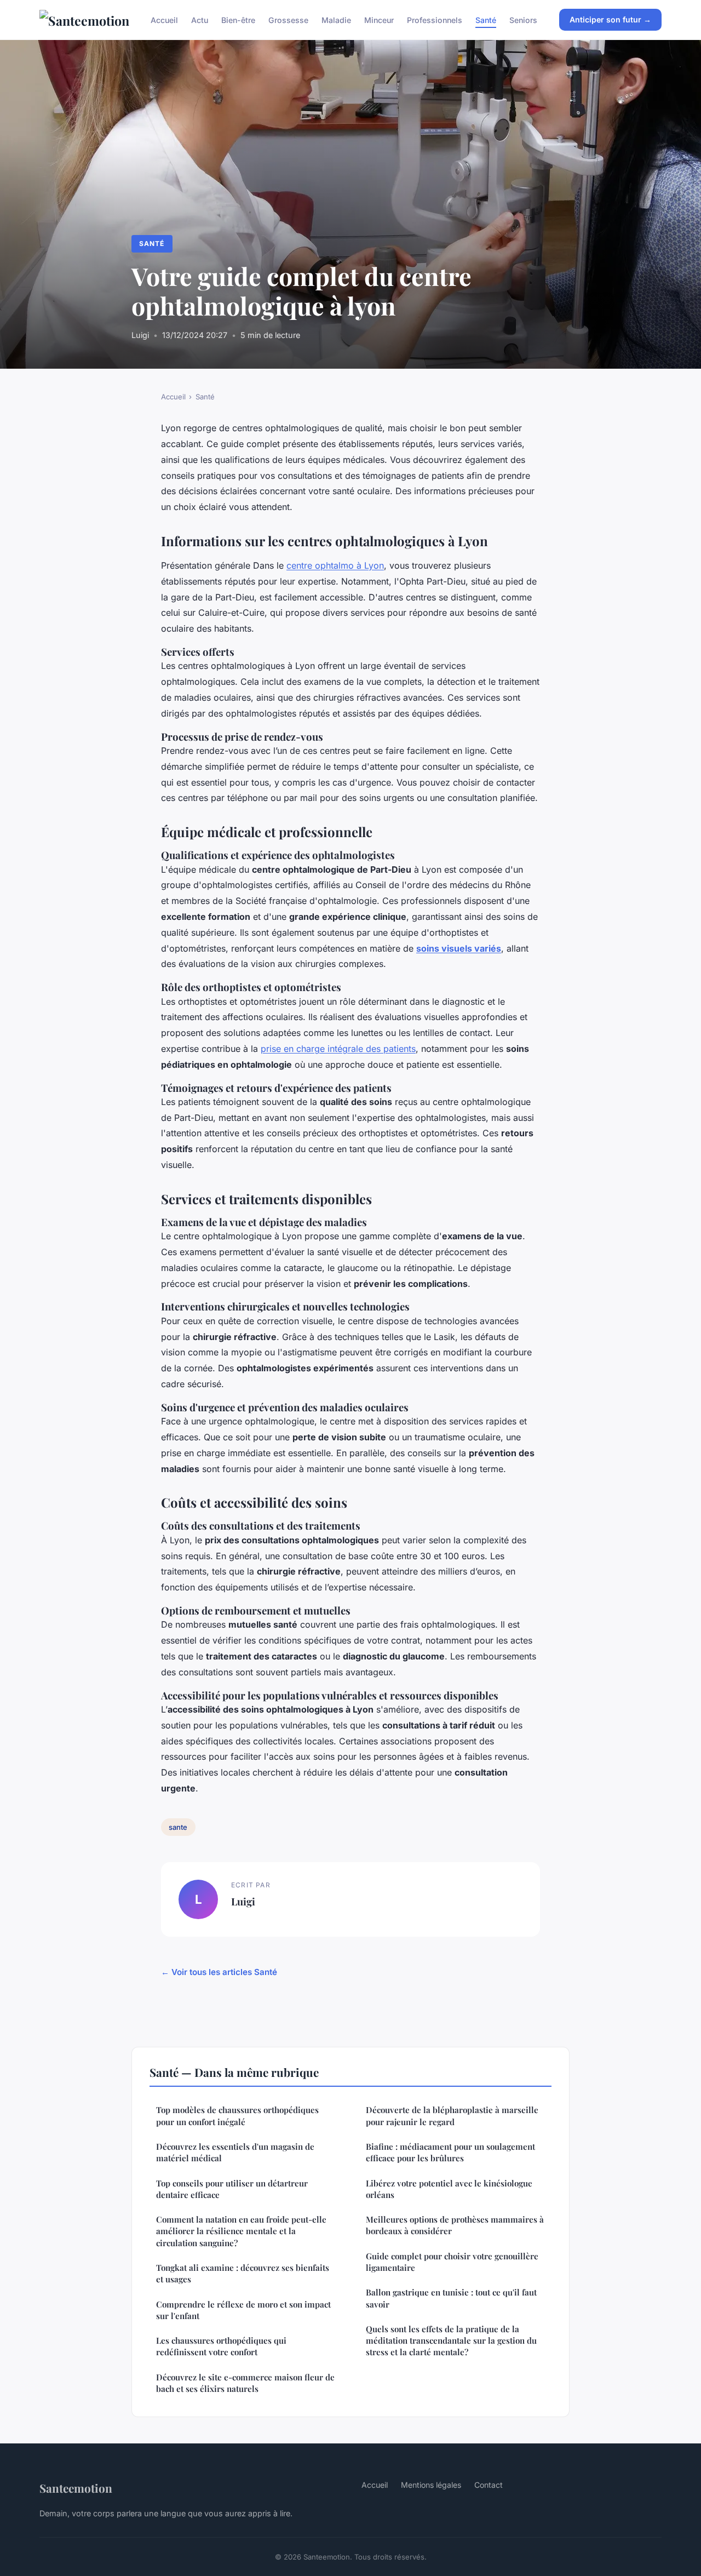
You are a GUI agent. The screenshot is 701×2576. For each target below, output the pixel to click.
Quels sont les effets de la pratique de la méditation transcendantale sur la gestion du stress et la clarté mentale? (451, 2341)
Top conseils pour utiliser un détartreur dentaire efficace (232, 2189)
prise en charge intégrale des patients (338, 1049)
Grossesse (288, 19)
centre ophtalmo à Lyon (335, 565)
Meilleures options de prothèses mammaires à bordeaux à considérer (455, 2225)
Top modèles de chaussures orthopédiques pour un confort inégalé (237, 2116)
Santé (486, 19)
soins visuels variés (459, 948)
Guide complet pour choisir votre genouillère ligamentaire (452, 2262)
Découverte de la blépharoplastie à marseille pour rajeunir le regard (452, 2116)
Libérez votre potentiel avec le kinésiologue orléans (449, 2189)
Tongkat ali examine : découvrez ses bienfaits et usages (243, 2273)
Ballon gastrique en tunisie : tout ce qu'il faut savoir (451, 2298)
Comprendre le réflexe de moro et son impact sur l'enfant (243, 2310)
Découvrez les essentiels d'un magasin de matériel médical (235, 2152)
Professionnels (435, 19)
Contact (489, 2485)
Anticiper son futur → (610, 19)
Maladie (336, 19)
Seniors (523, 19)
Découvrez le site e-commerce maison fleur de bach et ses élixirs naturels (245, 2383)
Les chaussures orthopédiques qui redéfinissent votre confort (221, 2346)
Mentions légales (431, 2485)
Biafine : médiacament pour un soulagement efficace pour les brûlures (450, 2152)
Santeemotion (76, 2488)
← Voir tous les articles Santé (219, 1972)
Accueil (164, 19)
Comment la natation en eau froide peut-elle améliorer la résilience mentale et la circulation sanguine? (241, 2231)
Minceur (379, 19)
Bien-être (238, 19)
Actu (200, 19)
